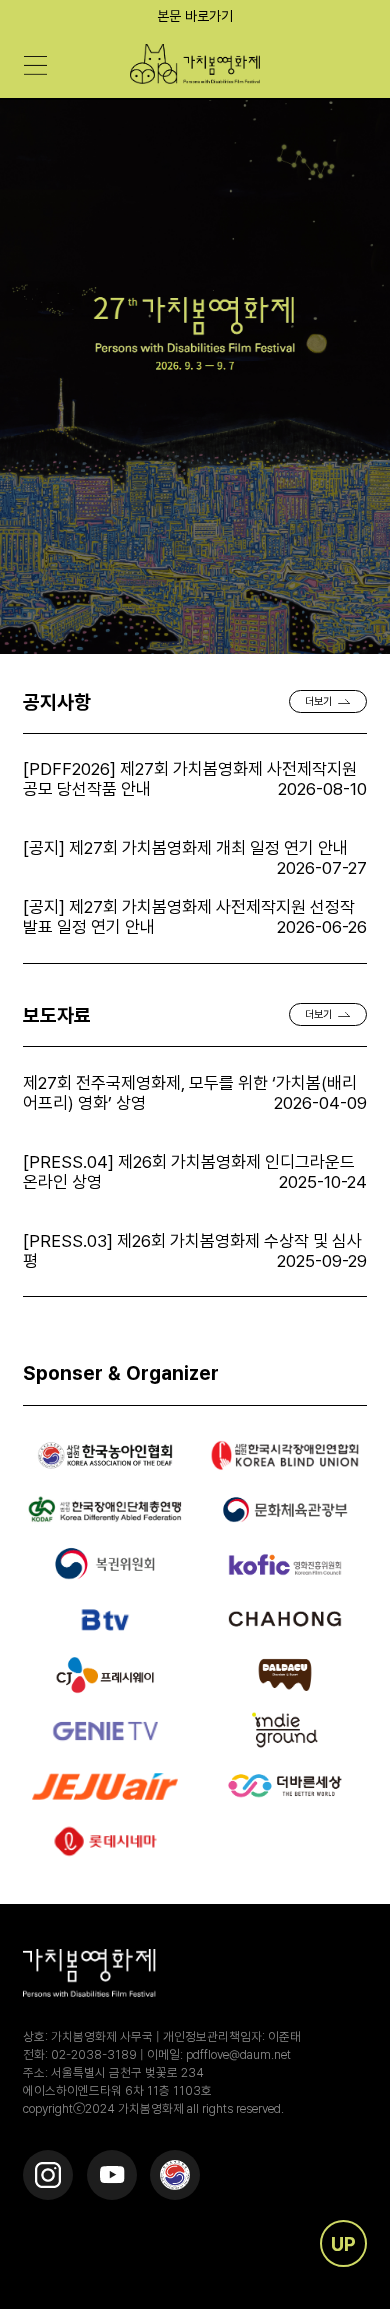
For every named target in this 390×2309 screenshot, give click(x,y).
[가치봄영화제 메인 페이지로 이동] (195, 64)
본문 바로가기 (195, 16)
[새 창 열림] (48, 2175)
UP (343, 2244)
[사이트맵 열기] (34, 66)
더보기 (318, 701)
